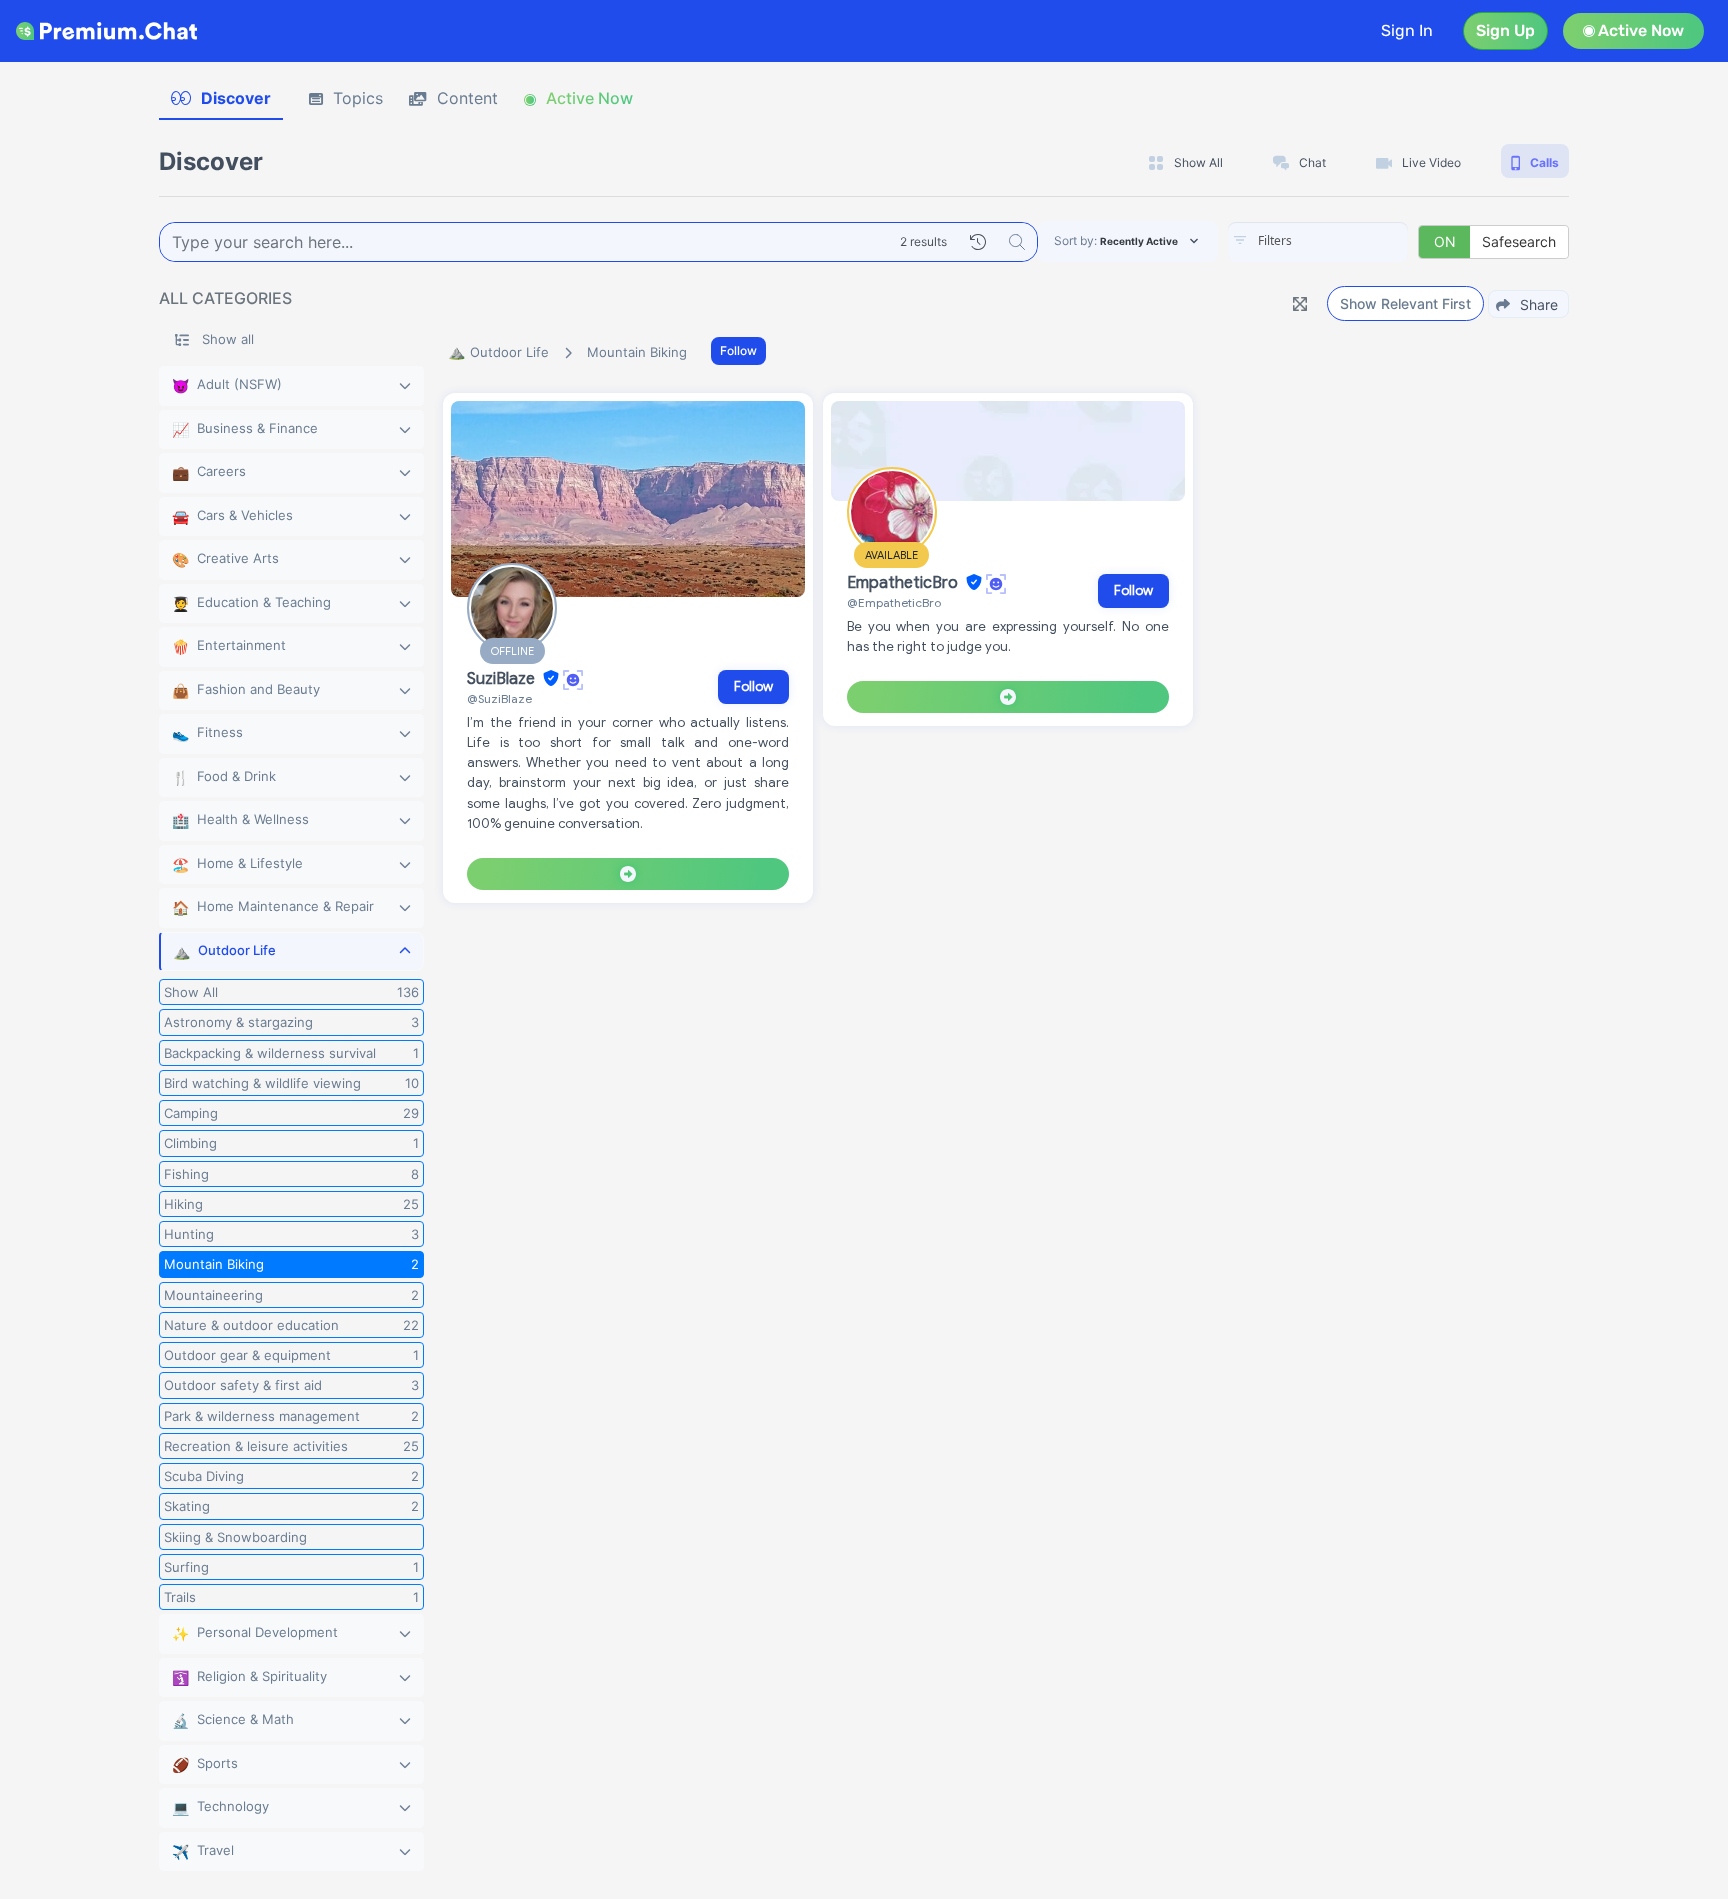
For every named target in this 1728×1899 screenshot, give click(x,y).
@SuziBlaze (499, 698)
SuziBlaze (503, 679)
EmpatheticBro (904, 583)
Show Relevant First (1405, 303)
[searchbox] (1348, 241)
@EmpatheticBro (894, 602)
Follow (738, 350)
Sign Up (1505, 30)
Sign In (1407, 30)
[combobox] (1318, 242)
